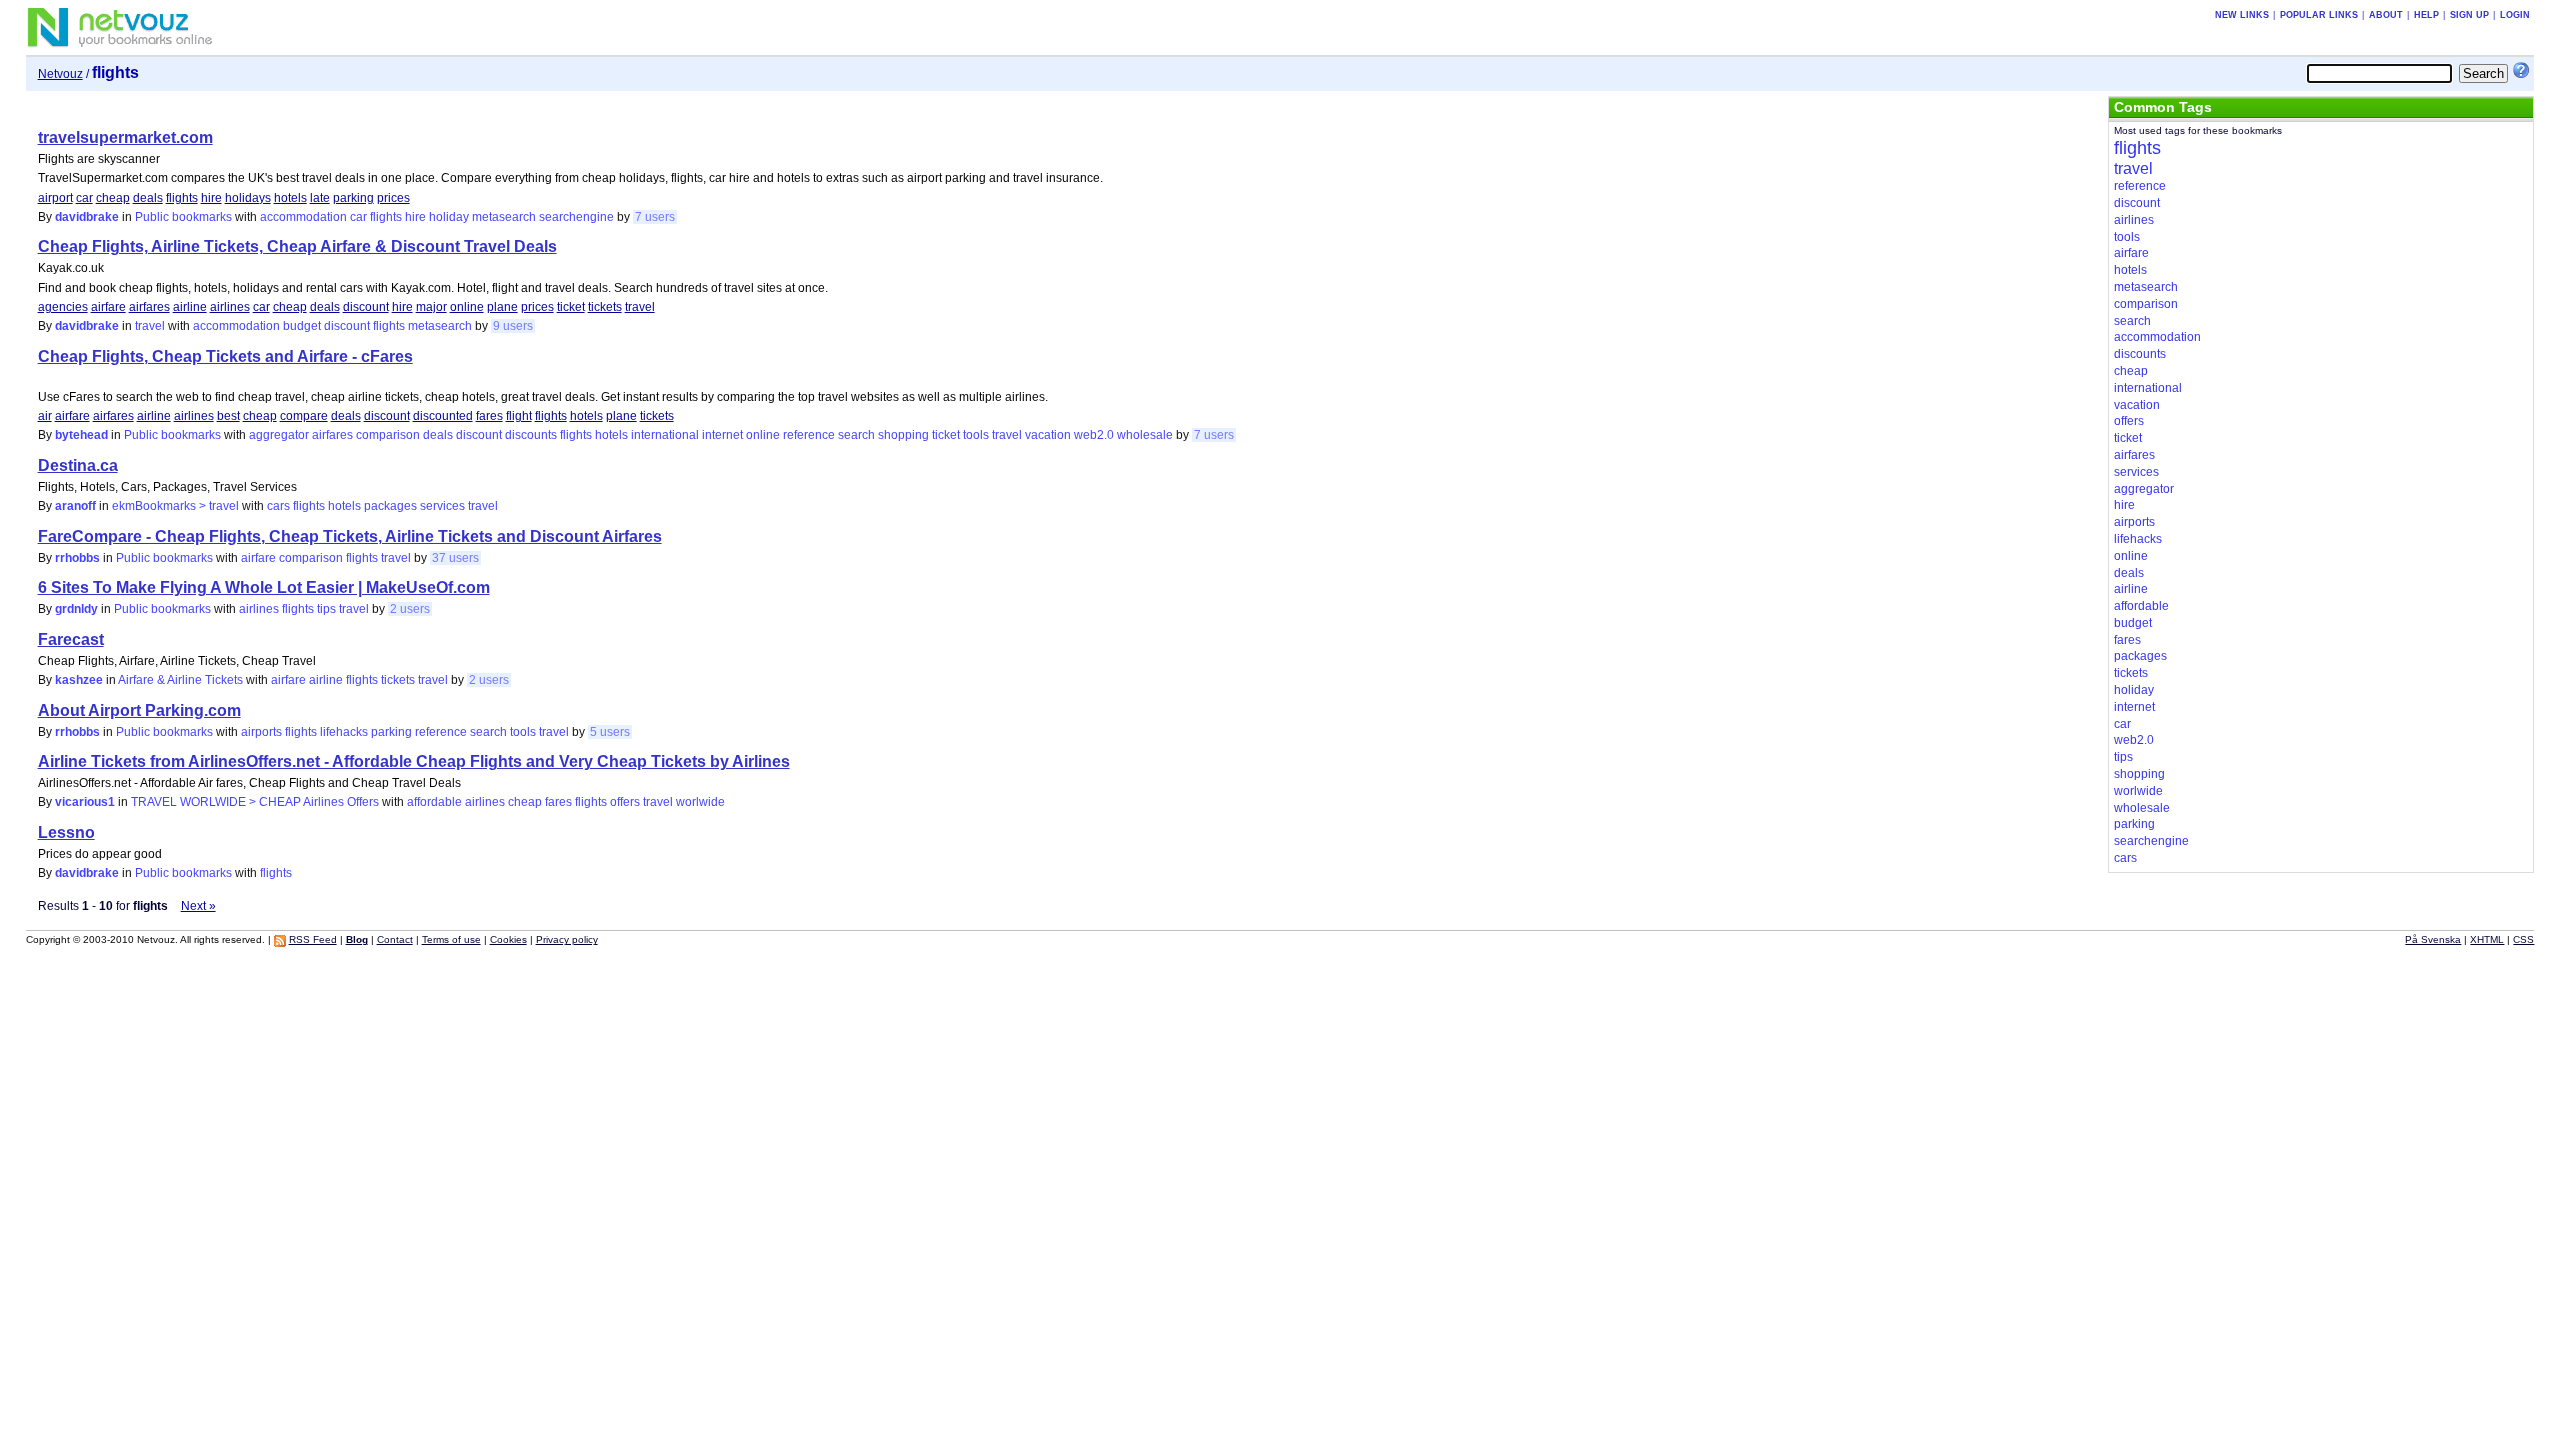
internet (722, 435)
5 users (610, 732)
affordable (434, 802)
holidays (248, 198)
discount (366, 307)
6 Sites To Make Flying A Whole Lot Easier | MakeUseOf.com (264, 587)
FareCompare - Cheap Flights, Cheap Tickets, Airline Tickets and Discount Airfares (350, 536)
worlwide (700, 802)
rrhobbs (77, 558)
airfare (108, 307)
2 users (410, 609)
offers (625, 802)
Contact (395, 939)
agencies (63, 307)
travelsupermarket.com (125, 137)
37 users (455, 558)
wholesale (1145, 435)
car (84, 198)
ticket (571, 307)
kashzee (79, 680)
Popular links (2319, 15)
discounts (531, 435)
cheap (113, 198)
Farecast (71, 639)
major (431, 307)
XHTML (2487, 939)
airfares (149, 307)
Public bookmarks (183, 217)
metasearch (504, 217)
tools (976, 435)
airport (55, 198)
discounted (443, 416)
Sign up (2469, 15)
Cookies (508, 939)
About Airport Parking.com (139, 710)
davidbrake (87, 217)
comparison (388, 435)
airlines (230, 307)
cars (278, 506)
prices (393, 198)
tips (326, 609)
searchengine (576, 217)
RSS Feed (313, 939)
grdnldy (76, 609)
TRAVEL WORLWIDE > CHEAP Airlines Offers (255, 802)
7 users (655, 217)
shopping (903, 435)
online (467, 307)
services (442, 506)
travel (640, 307)
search (856, 435)
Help (2426, 15)
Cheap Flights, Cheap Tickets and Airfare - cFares (225, 356)
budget (302, 326)
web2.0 (1094, 435)
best (228, 416)
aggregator (279, 435)
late (320, 198)
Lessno (66, 832)
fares (489, 416)
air (45, 416)
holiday (449, 217)
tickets (605, 307)
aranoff (75, 506)
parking (353, 198)
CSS (2523, 939)
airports (261, 732)
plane (502, 307)
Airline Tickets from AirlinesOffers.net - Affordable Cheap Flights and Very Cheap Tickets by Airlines (414, 761)
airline (190, 307)
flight (519, 416)
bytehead (81, 435)
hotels (290, 198)
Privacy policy (567, 939)
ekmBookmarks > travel (175, 506)
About (2386, 15)
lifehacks (344, 732)
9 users (513, 326)
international (665, 435)
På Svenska (2433, 939)
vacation (1048, 435)
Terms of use (451, 939)
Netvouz (60, 74)
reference (809, 435)
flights (182, 198)
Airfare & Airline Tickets (180, 680)
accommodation (303, 217)
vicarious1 (85, 802)
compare (304, 416)
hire (211, 198)
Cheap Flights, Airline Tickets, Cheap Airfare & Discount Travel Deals (297, 246)
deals (148, 198)
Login (2515, 15)
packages (390, 506)
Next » (198, 906)
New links (2242, 15)
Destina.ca (78, 465)
